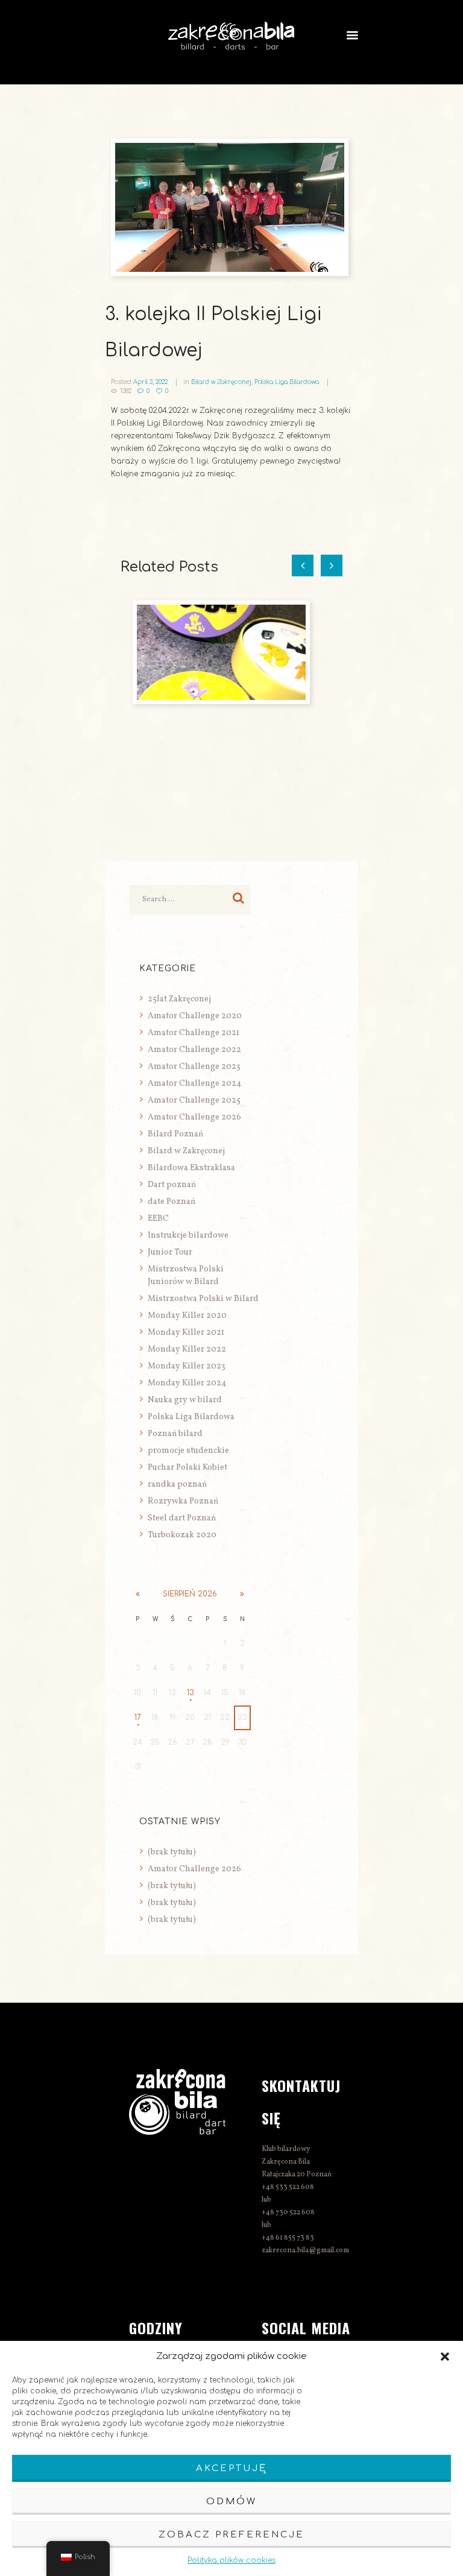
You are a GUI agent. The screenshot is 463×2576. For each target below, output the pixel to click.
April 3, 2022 (150, 382)
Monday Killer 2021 (186, 1333)
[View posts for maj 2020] (242, 1594)
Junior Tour (170, 1252)
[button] (445, 2357)
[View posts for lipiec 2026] (138, 1594)
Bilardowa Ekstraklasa (191, 1168)
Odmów (231, 2502)
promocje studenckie (188, 1451)
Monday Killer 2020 (187, 1316)
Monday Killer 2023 (187, 1366)
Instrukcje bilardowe (188, 1236)
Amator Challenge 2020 (195, 1016)
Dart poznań (172, 1185)
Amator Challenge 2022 (194, 1050)
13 (190, 1693)
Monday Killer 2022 (187, 1349)
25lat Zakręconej (179, 999)
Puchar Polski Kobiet (187, 1468)
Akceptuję (231, 2468)
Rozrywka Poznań (183, 1501)
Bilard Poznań (175, 1134)
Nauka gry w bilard (185, 1400)
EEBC (158, 1219)
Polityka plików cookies (231, 2560)
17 (138, 1718)
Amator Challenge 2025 (194, 1101)
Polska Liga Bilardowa (287, 382)
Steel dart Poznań (182, 1518)
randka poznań (177, 1485)
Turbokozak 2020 (182, 1535)
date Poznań (172, 1202)
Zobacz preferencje (231, 2535)
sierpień (190, 1594)
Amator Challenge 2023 (194, 1067)
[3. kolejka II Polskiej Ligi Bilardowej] (231, 207)
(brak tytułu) (172, 1852)
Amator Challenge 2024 (194, 1084)
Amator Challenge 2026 (194, 1117)
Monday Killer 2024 (187, 1383)
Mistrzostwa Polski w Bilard (203, 1299)
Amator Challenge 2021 (194, 1033)
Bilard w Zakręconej (221, 382)
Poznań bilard (175, 1434)
